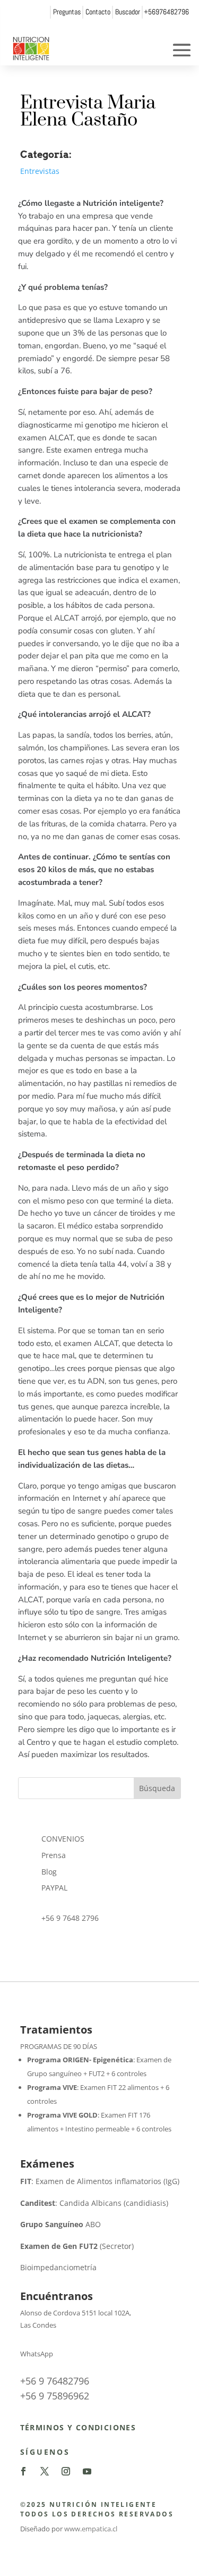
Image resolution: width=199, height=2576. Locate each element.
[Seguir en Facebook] (23, 2471)
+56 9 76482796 (55, 2381)
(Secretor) (77, 2246)
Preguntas (67, 12)
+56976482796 (166, 12)
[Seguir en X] (45, 2471)
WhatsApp (37, 2354)
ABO (60, 2224)
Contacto (98, 12)
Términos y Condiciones (78, 2427)
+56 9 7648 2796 (70, 1918)
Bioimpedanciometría (58, 2267)
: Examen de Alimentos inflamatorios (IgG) (100, 2181)
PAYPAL (54, 1888)
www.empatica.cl (91, 2529)
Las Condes (38, 2325)
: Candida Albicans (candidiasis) (94, 2203)
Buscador (128, 12)
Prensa (54, 1855)
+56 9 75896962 (55, 2396)
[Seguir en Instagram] (66, 2471)
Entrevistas (40, 171)
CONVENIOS (63, 1839)
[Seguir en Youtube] (87, 2471)
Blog (49, 1872)
